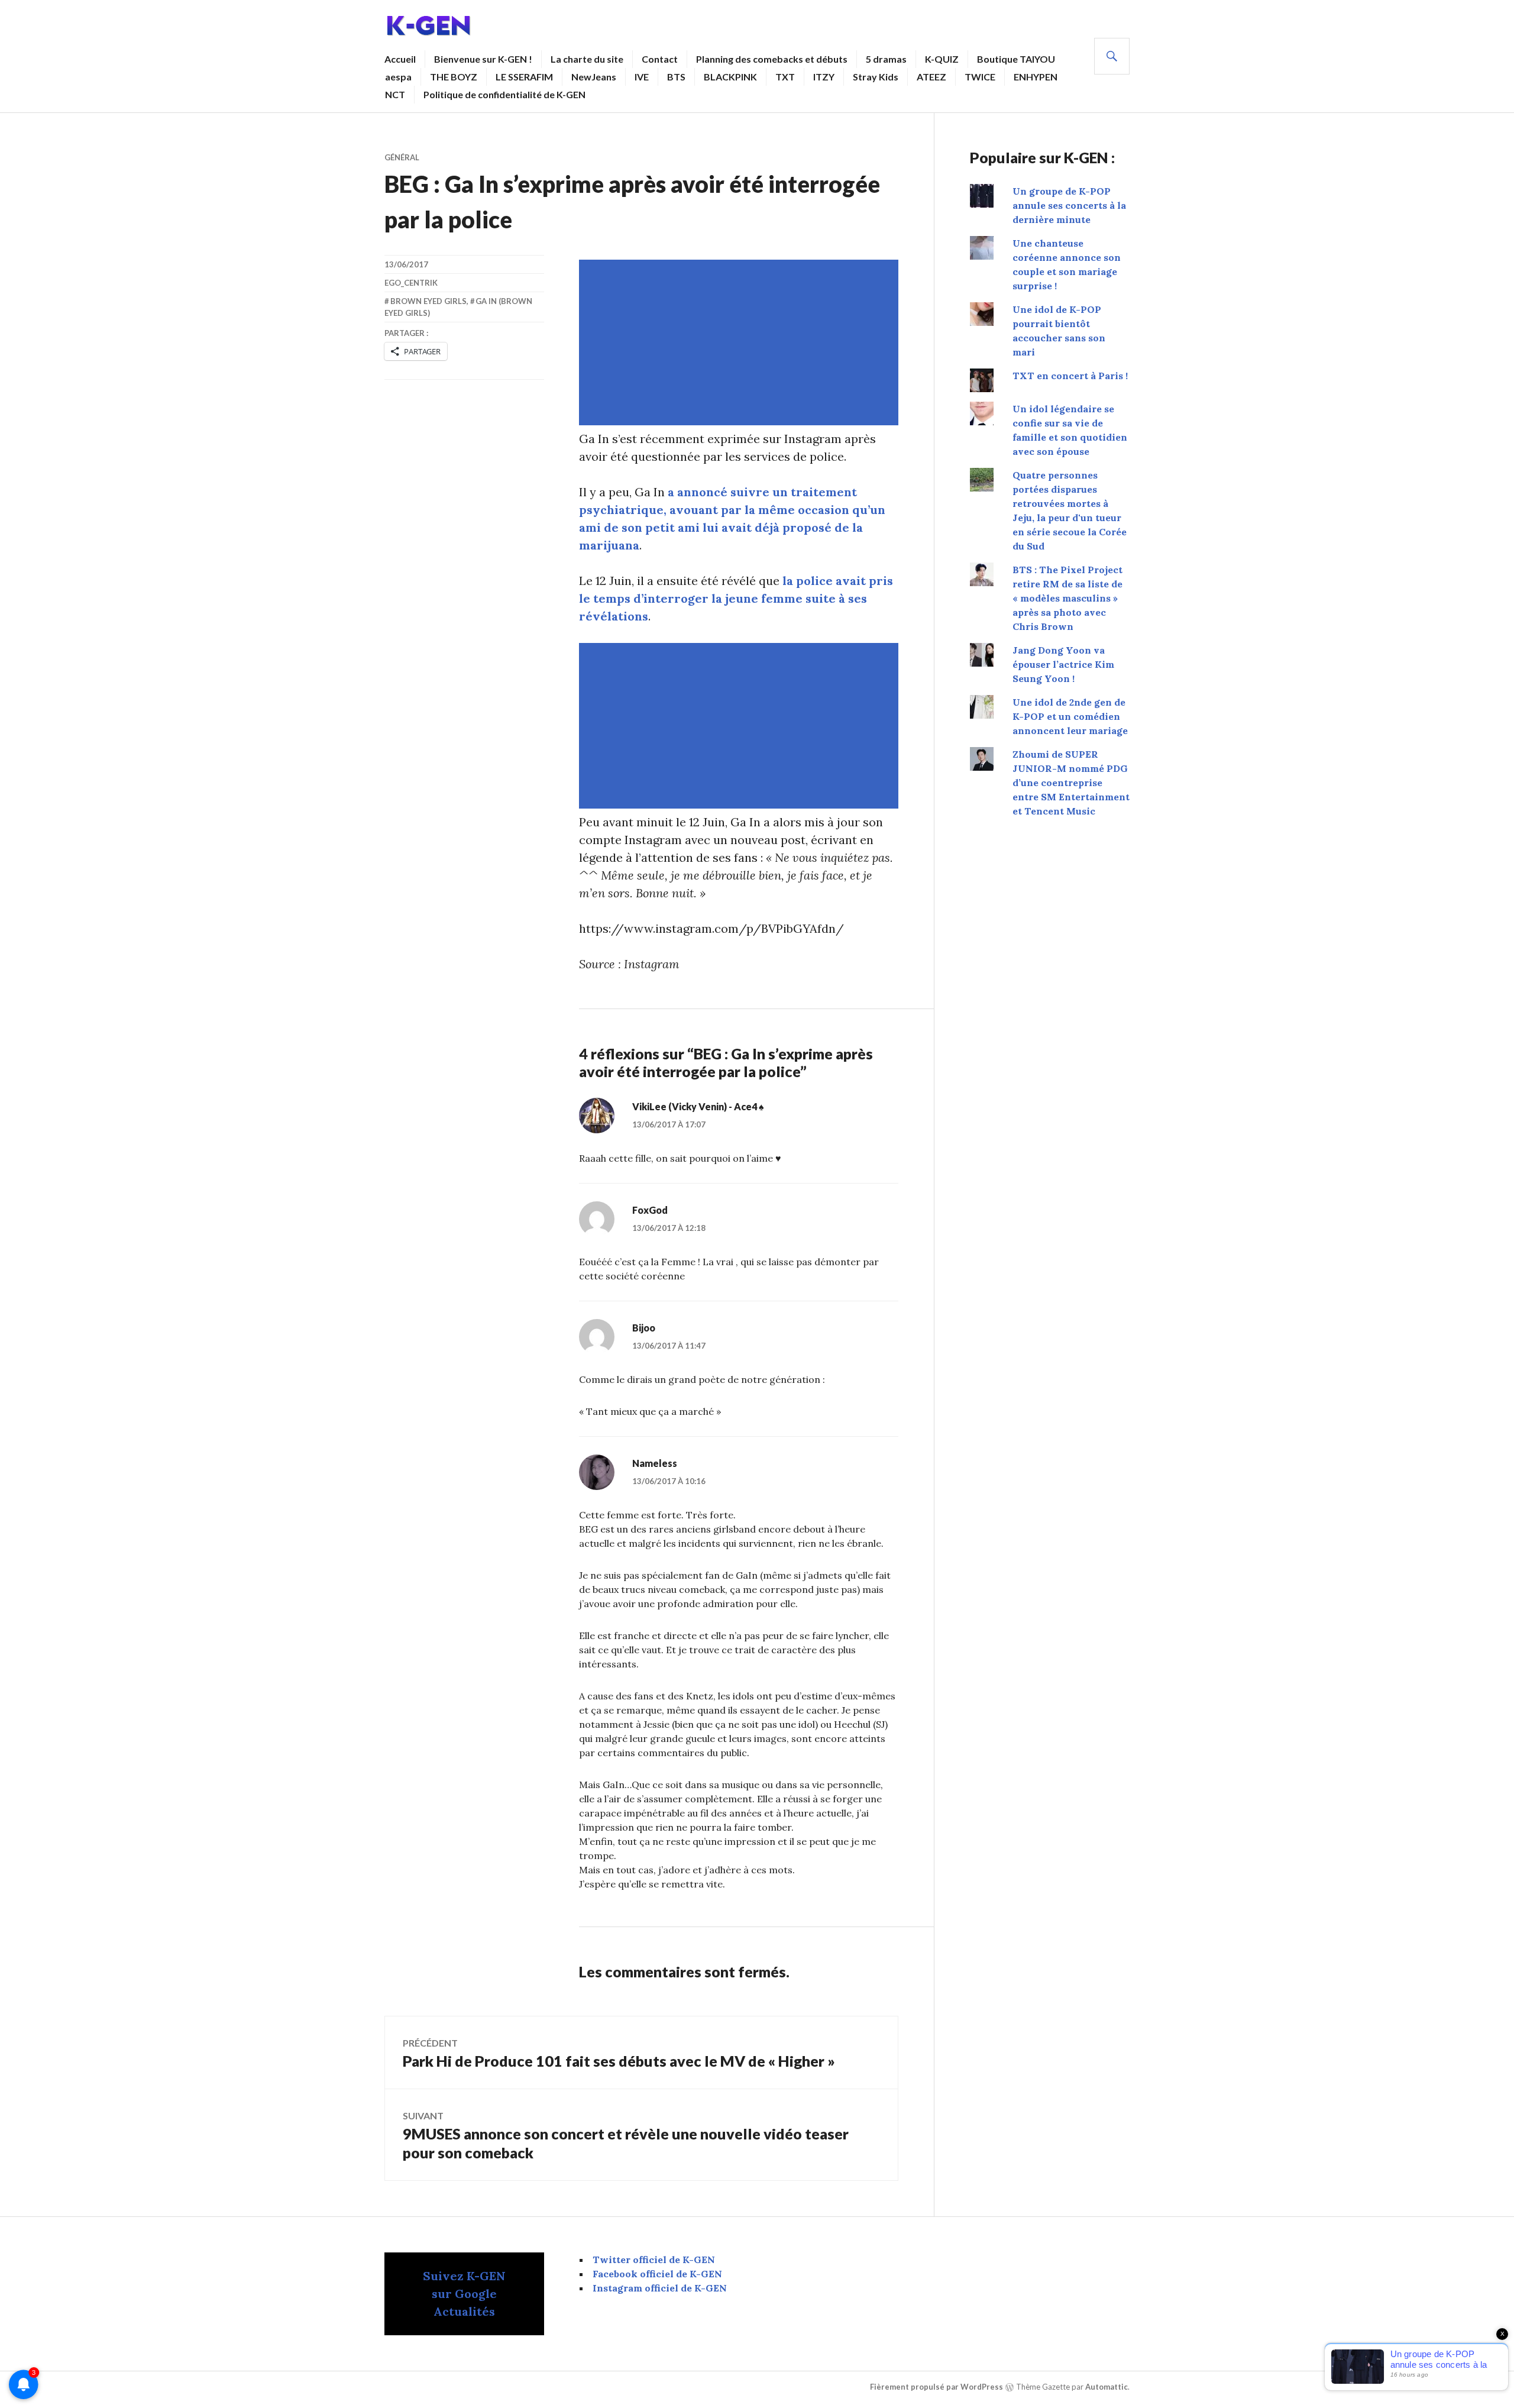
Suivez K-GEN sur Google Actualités (464, 2294)
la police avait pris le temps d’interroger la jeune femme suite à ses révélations (736, 598)
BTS (676, 77)
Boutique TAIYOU (1016, 59)
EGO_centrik (411, 283)
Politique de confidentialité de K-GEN (504, 94)
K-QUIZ (942, 59)
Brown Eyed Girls (428, 301)
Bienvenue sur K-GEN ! (483, 59)
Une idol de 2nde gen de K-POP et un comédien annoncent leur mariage (1070, 716)
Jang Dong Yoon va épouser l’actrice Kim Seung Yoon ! (1063, 664)
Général (402, 157)
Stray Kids (876, 77)
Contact (660, 59)
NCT (395, 94)
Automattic (1107, 2387)
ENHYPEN (1036, 77)
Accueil (400, 59)
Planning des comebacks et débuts (772, 59)
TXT (785, 77)
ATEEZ (931, 77)
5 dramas (886, 59)
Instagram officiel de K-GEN (660, 2288)
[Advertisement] (741, 342)
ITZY (824, 77)
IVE (642, 77)
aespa (398, 77)
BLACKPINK (730, 77)
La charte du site (587, 59)
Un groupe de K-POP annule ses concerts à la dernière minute (1069, 205)
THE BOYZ (454, 77)
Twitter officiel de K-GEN (654, 2260)
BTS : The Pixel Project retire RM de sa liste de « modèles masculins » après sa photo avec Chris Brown (1067, 598)
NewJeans (594, 77)
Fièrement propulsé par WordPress (936, 2387)
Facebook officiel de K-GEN (657, 2274)
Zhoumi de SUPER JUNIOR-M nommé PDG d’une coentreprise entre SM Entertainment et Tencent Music (1071, 783)
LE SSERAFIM (524, 77)
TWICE (980, 77)
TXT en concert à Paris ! (1070, 376)
